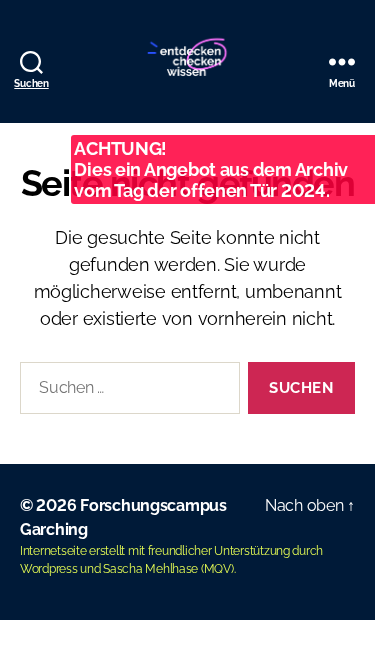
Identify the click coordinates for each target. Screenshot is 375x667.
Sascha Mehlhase (150, 569)
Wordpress (49, 569)
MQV (217, 569)
